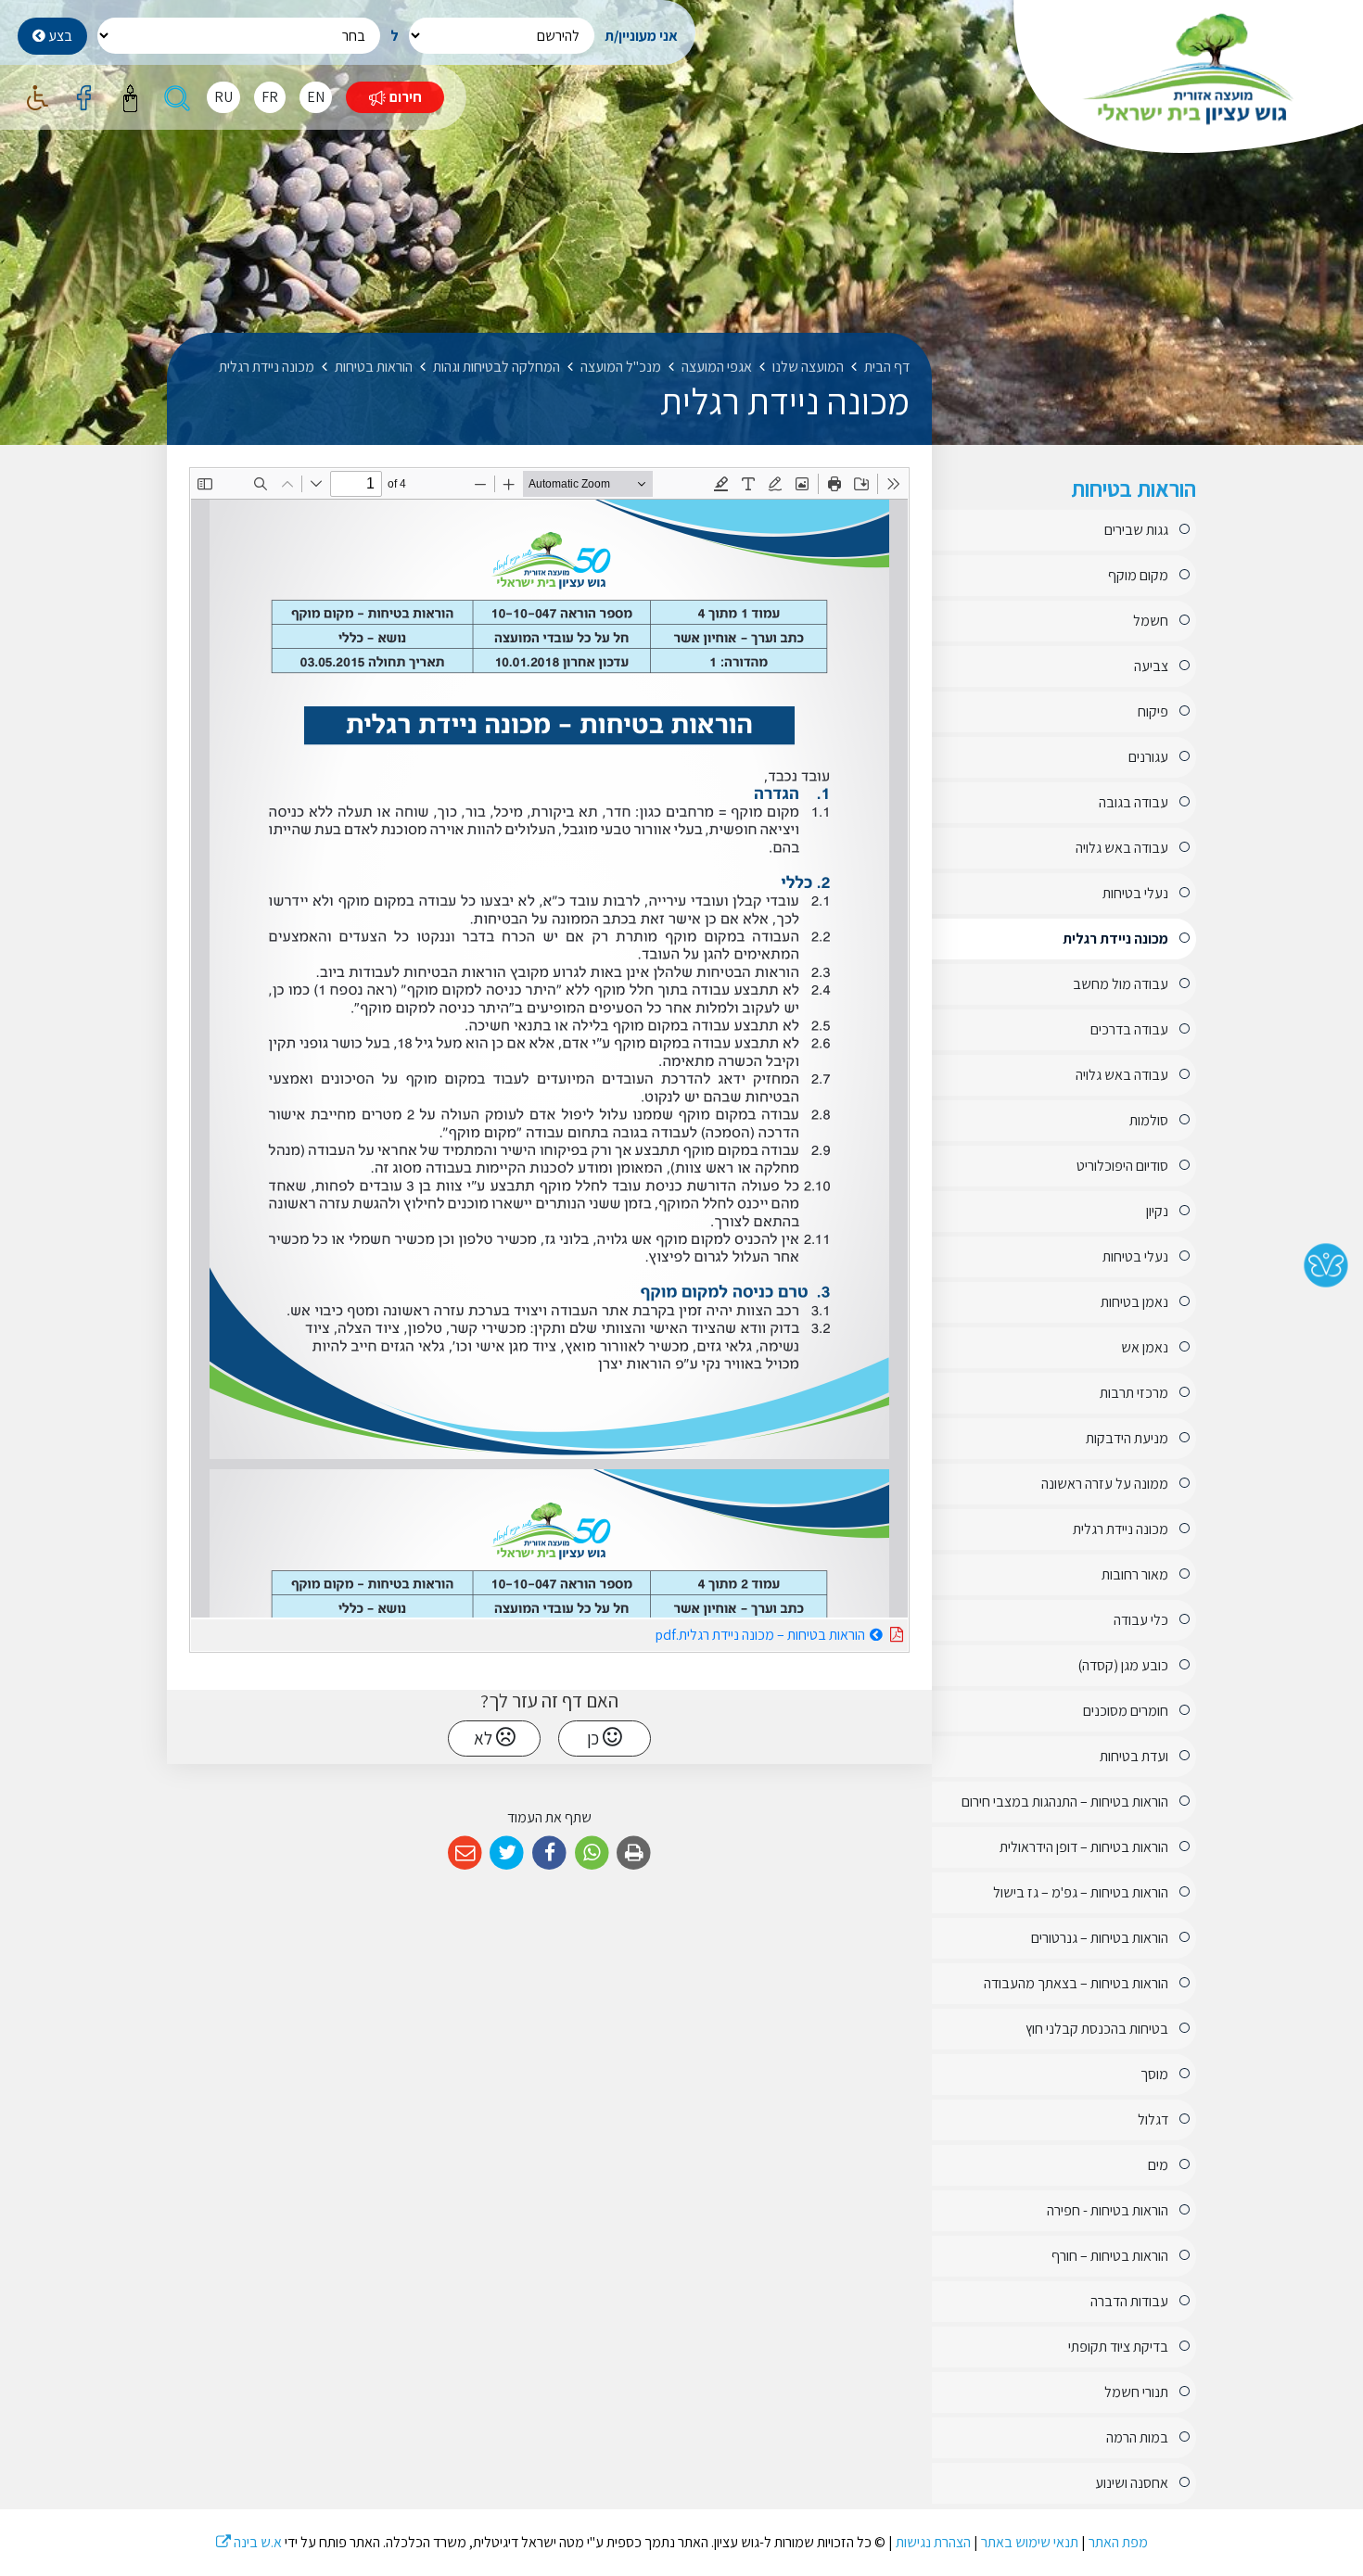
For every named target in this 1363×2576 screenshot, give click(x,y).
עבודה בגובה (1134, 802)
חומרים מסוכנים (1126, 1711)
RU (223, 97)
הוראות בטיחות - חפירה (1108, 2210)
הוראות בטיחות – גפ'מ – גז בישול (1081, 1892)
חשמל (1151, 621)
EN (316, 97)
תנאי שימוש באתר (1030, 2542)
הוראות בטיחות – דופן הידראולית (1084, 1847)
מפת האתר (1118, 2542)
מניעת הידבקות (1127, 1438)
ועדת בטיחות (1134, 1756)
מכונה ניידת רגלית (1115, 939)
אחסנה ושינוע (1132, 2483)
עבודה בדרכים (1129, 1029)
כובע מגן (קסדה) (1123, 1665)
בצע (59, 36)
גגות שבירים (1136, 530)
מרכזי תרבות (1134, 1393)
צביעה (1151, 666)
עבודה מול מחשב (1121, 984)
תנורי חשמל (1136, 2392)
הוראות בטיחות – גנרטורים (1100, 1938)
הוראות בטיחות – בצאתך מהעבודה (1076, 1983)
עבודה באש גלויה (1122, 848)
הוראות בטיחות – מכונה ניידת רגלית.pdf (714, 1632)
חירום (404, 97)
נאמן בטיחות (1134, 1302)
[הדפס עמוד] (634, 1853)
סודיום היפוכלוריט (1122, 1166)
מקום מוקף (1138, 575)
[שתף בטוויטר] (508, 1853)
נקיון (1157, 1211)
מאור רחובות (1135, 1574)
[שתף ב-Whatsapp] (592, 1853)
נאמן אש (1145, 1347)
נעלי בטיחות (1135, 893)
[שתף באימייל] (465, 1853)
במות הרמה (1137, 2437)
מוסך (1154, 2074)
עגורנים (1148, 757)
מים (1158, 2165)
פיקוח (1153, 711)
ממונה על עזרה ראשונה (1105, 1484)
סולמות (1149, 1120)
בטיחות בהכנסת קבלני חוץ (1097, 2029)
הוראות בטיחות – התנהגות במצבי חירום (1065, 1802)
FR (270, 97)
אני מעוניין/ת (641, 36)
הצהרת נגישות (933, 2542)
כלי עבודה (1141, 1620)
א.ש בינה (249, 2542)
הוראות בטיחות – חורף (1110, 2256)
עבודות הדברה (1129, 2301)
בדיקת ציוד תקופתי (1118, 2347)
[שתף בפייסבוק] (549, 1853)
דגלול (1153, 2119)
